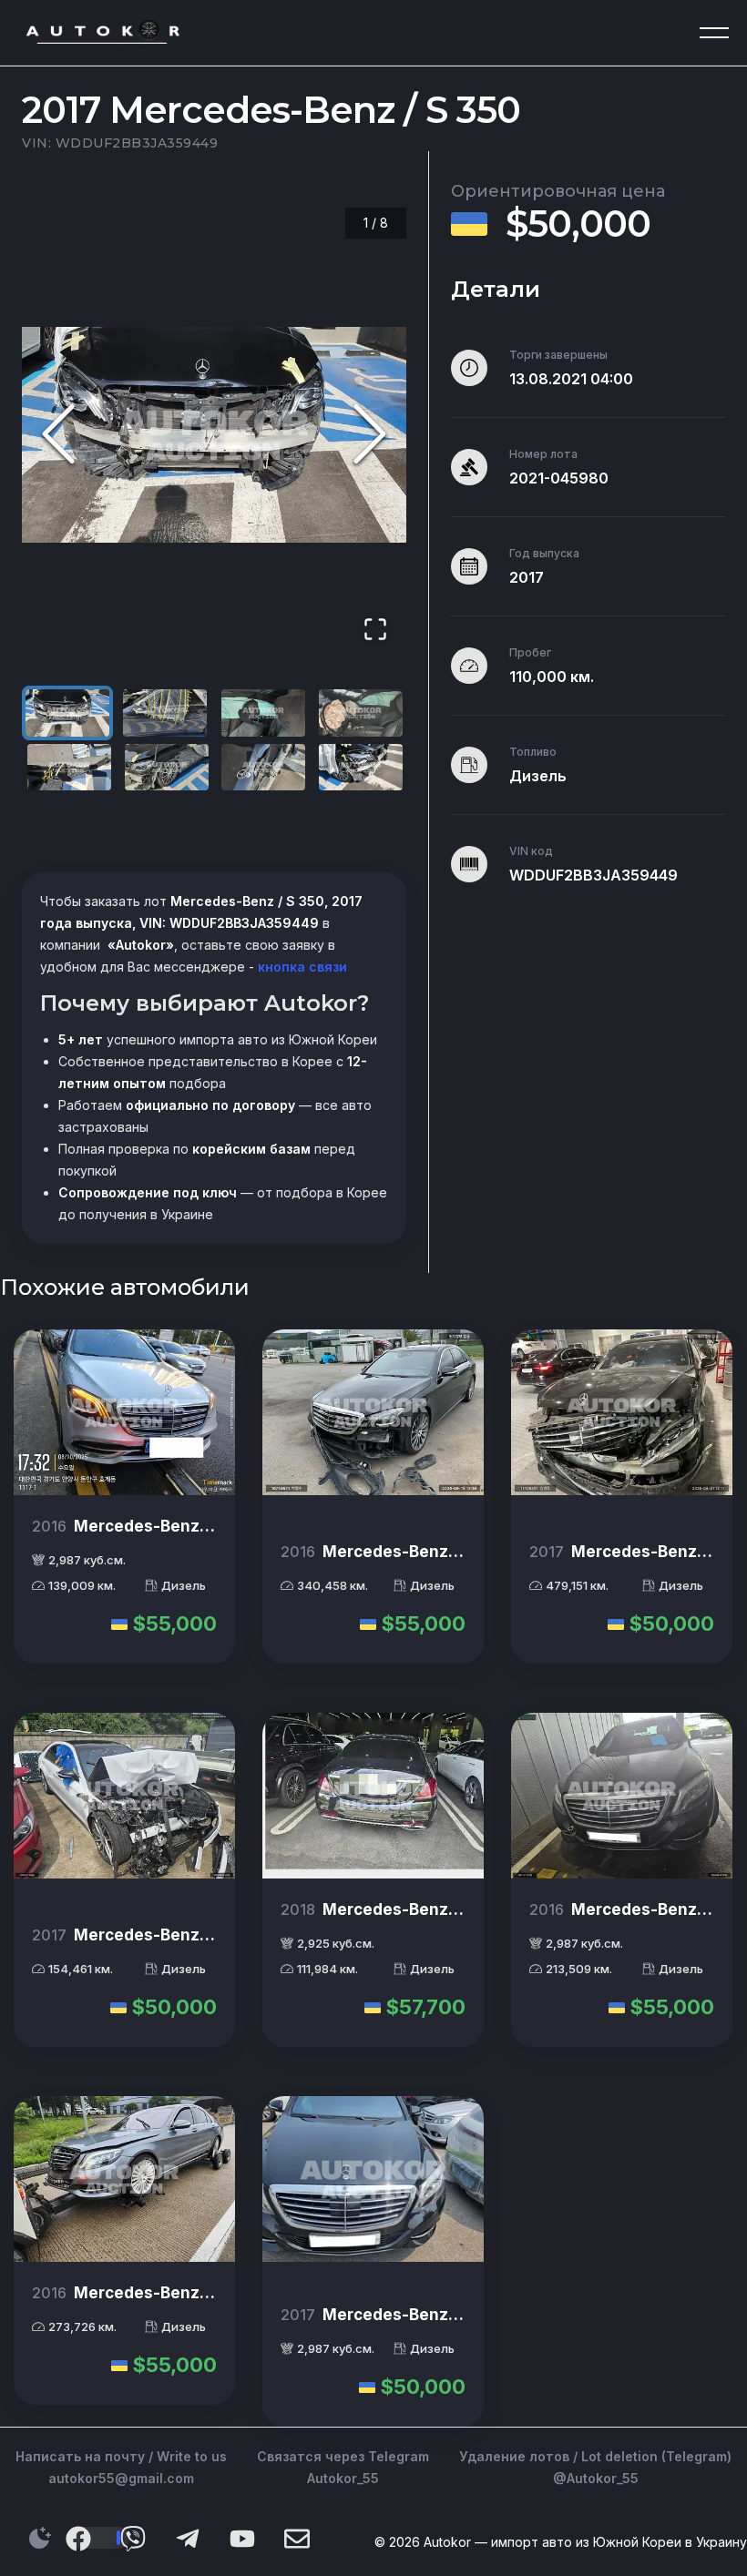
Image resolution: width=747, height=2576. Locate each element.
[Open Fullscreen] (375, 631)
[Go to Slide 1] (67, 713)
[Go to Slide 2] (165, 713)
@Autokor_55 (596, 2478)
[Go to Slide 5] (69, 768)
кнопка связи (301, 967)
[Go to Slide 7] (263, 768)
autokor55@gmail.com (121, 2478)
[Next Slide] (370, 435)
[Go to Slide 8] (361, 768)
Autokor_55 (343, 2478)
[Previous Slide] (58, 435)
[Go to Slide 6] (167, 768)
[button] (214, 435)
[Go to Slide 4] (361, 713)
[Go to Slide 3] (263, 713)
